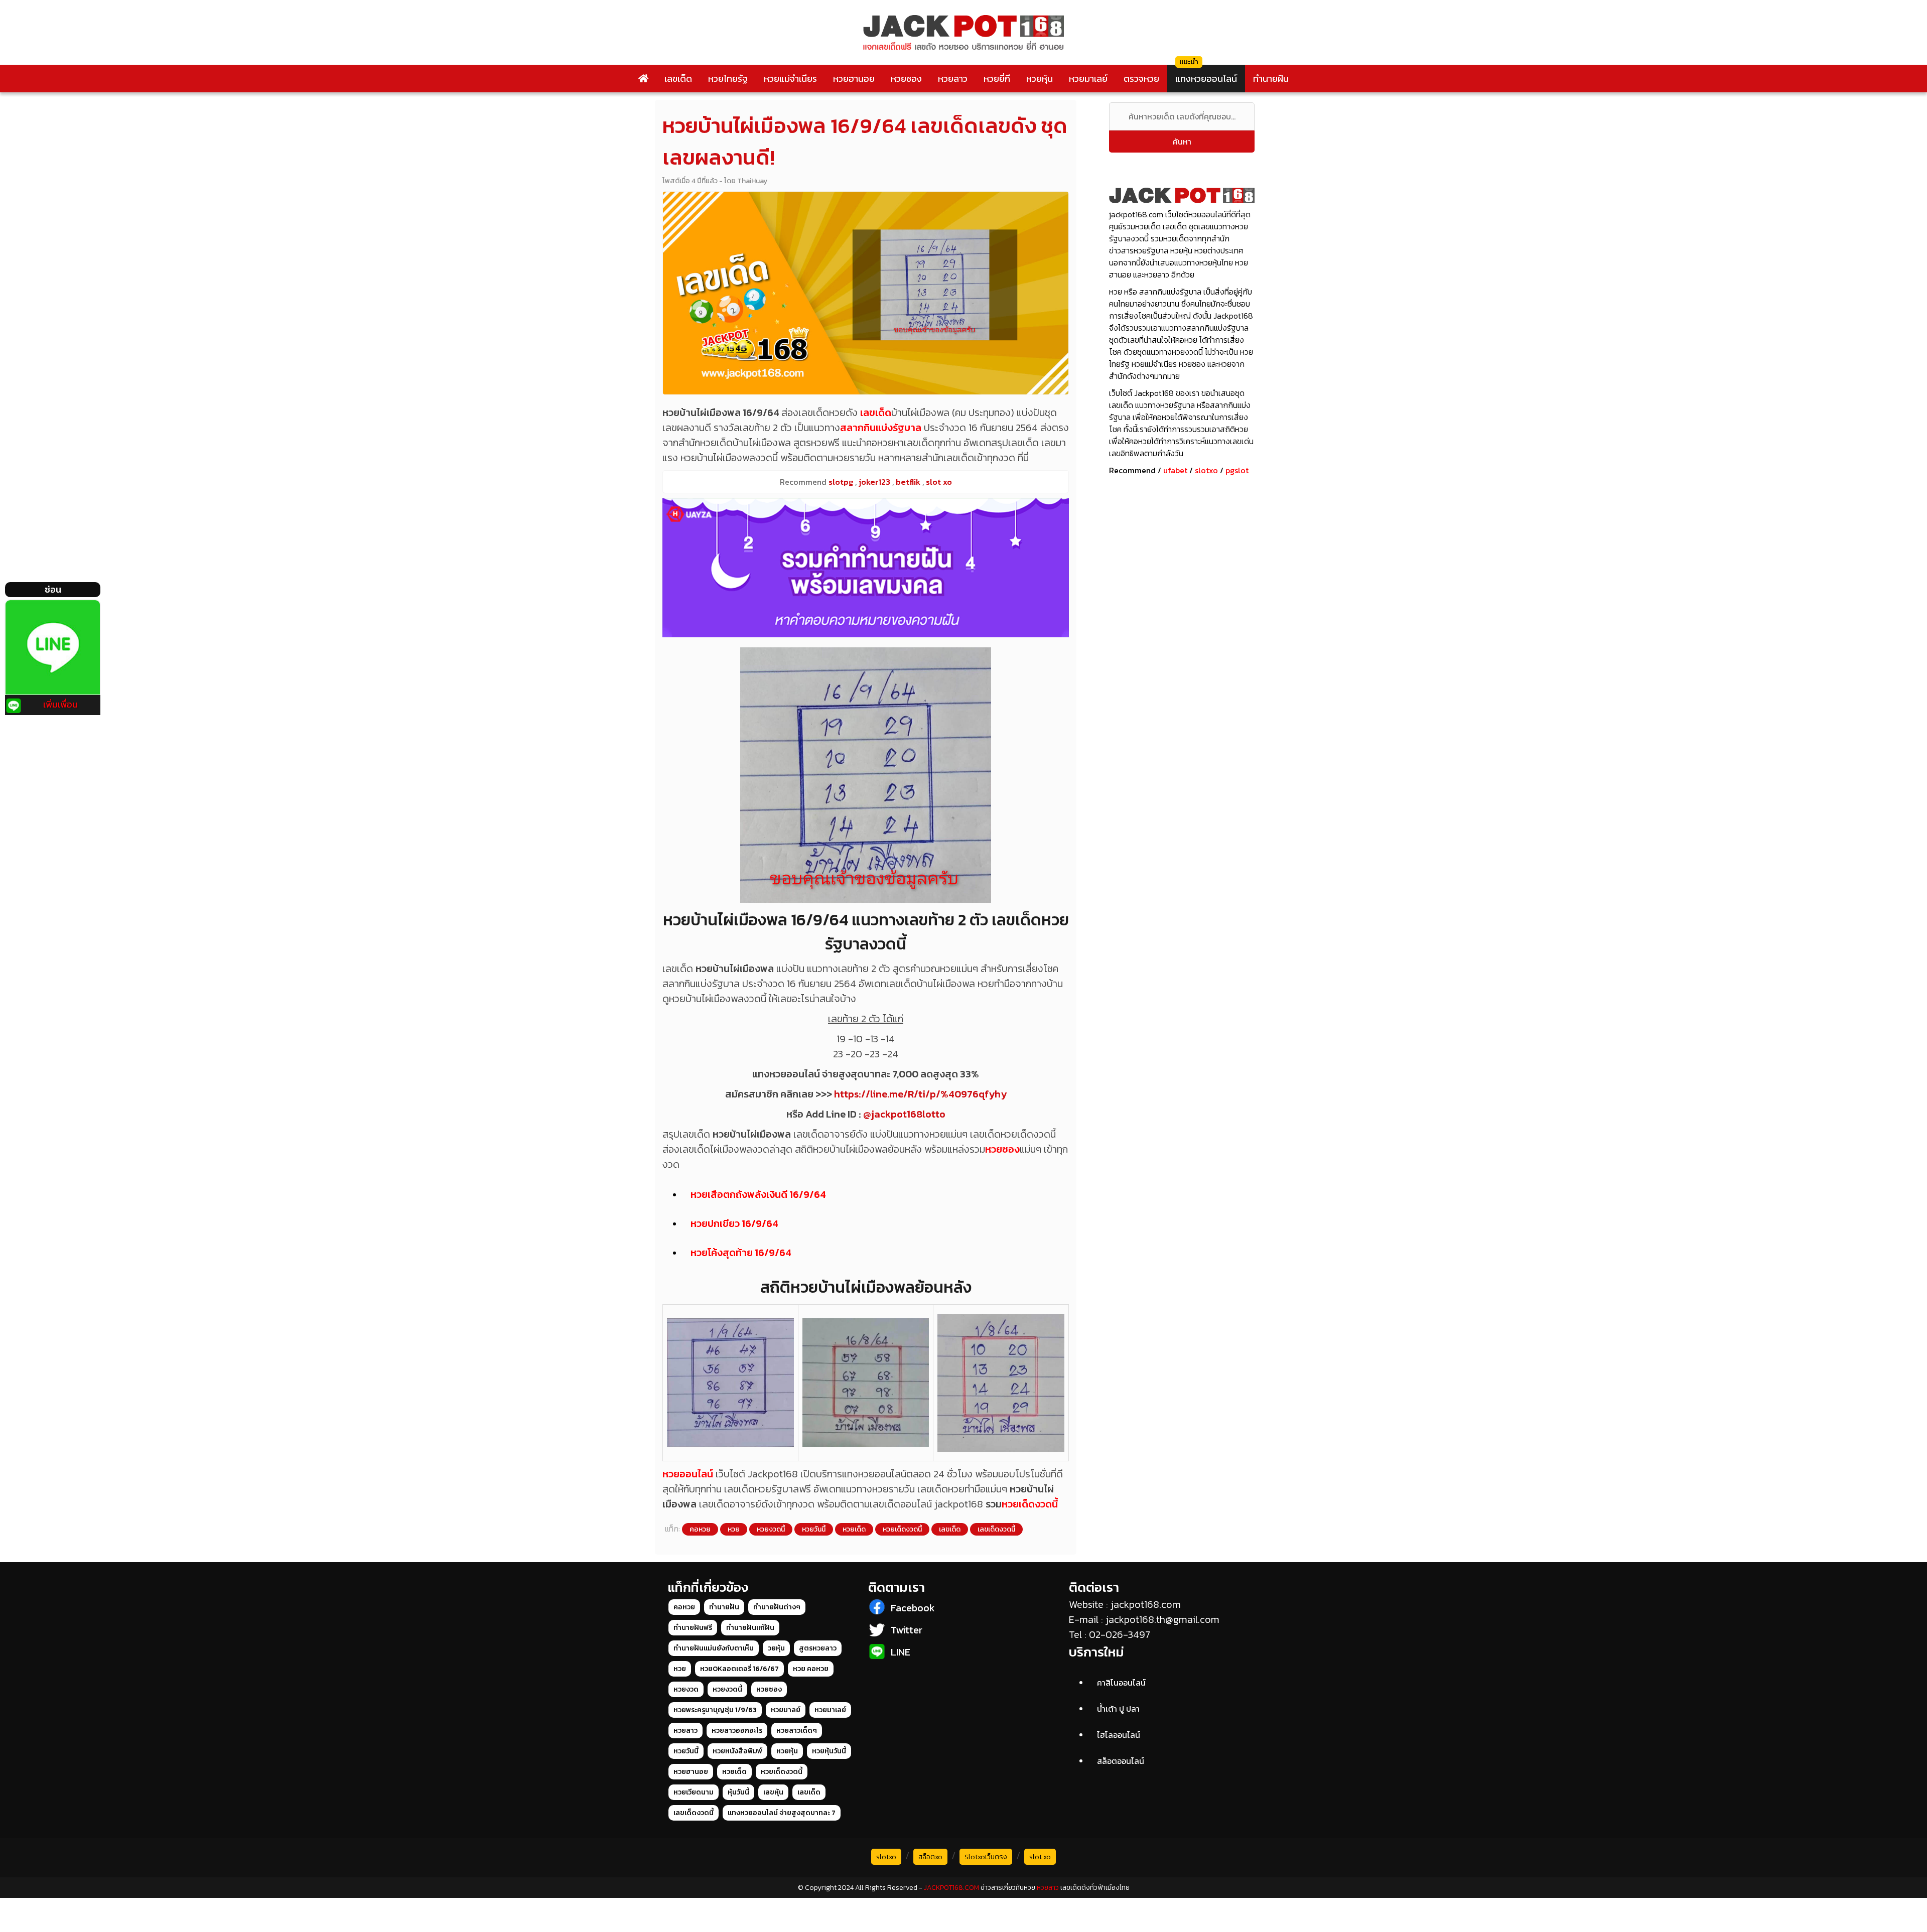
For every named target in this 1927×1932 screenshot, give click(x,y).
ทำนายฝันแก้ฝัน (750, 1628)
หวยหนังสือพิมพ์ (737, 1751)
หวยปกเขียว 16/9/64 (734, 1223)
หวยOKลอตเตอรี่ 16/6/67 (739, 1669)
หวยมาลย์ (786, 1710)
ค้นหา (1182, 142)
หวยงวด (686, 1689)
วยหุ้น (776, 1648)
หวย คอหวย (811, 1669)
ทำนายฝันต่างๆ (777, 1607)
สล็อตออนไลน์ (1121, 1761)
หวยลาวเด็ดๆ (797, 1731)
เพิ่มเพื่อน (60, 704)
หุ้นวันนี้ (738, 1792)
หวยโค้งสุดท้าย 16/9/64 (741, 1253)
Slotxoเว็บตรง (986, 1857)
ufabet (1175, 470)
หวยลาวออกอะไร (737, 1731)
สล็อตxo (930, 1857)
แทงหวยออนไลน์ (1206, 79)
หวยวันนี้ (814, 1529)
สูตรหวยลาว (818, 1648)
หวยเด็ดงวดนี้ (1030, 1504)
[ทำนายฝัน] (866, 568)
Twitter (907, 1630)
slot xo (1040, 1857)
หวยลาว (953, 79)
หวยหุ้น (1040, 79)
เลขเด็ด (678, 79)
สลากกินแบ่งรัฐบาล (881, 428)
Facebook (913, 1608)
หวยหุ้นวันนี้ (829, 1751)
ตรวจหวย (1141, 79)
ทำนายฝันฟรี (693, 1628)
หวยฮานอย (854, 79)
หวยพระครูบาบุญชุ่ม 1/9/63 (715, 1710)
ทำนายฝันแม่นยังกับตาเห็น (714, 1648)
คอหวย (700, 1529)
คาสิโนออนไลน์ (1121, 1683)
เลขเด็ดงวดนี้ (996, 1529)
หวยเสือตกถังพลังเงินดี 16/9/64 (758, 1194)
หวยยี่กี (997, 79)
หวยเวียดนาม (694, 1792)
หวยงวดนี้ (771, 1529)
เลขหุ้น (773, 1792)
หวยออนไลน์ (688, 1474)
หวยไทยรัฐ (728, 79)
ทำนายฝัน (1271, 79)
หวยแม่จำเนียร (790, 79)
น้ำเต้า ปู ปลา (1118, 1709)
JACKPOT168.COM (951, 1888)
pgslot (1237, 470)
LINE (901, 1652)
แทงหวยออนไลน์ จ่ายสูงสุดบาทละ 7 (782, 1813)
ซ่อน (53, 589)
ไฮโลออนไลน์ (1119, 1735)
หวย (734, 1529)
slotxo (1206, 470)
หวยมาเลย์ (1088, 79)
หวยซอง (906, 79)
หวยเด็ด (854, 1529)
